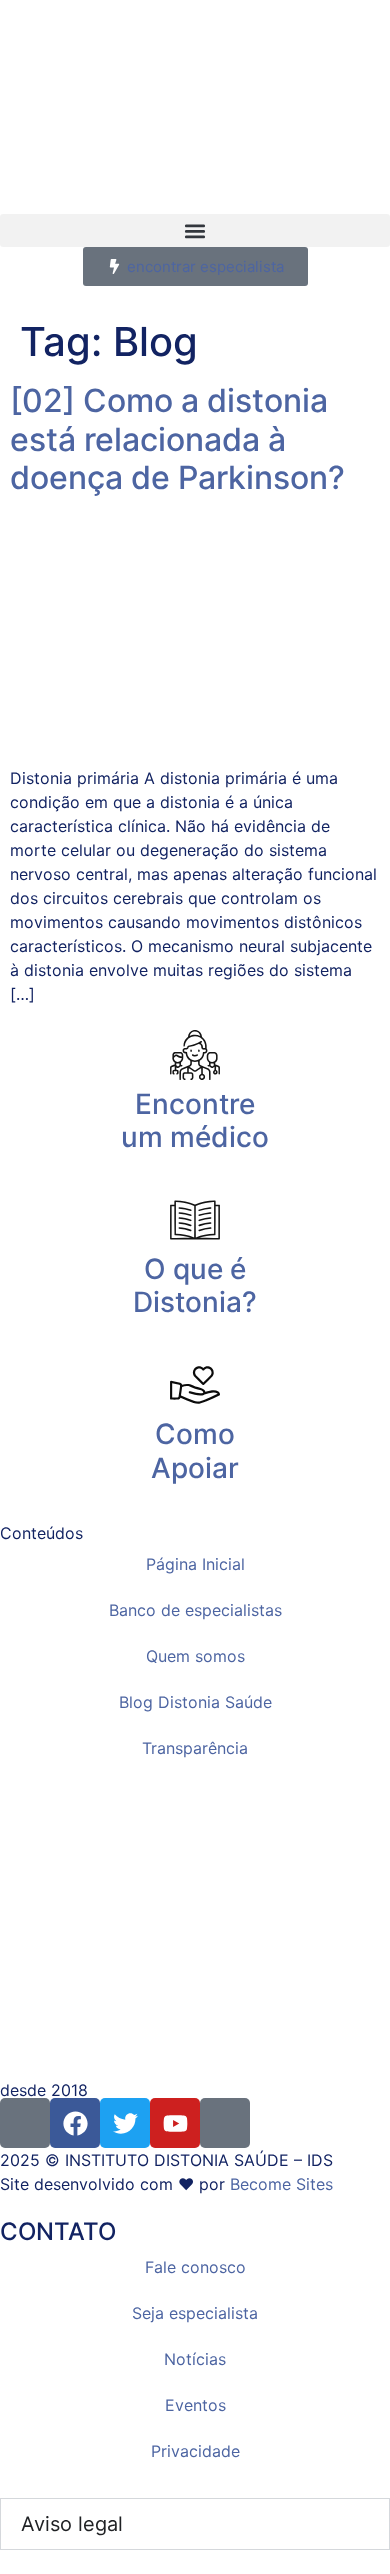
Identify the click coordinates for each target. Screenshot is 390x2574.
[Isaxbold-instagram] (25, 2123)
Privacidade (195, 2451)
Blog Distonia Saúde (195, 1702)
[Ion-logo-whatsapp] (225, 2123)
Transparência (195, 1748)
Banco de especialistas (195, 1610)
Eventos (195, 2405)
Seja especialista (195, 2313)
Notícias (195, 2359)
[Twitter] (125, 2123)
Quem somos (195, 1656)
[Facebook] (75, 2123)
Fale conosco (195, 2267)
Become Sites (281, 2184)
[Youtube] (175, 2123)
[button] (195, 230)
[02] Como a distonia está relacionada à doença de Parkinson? (177, 439)
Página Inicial (195, 1564)
